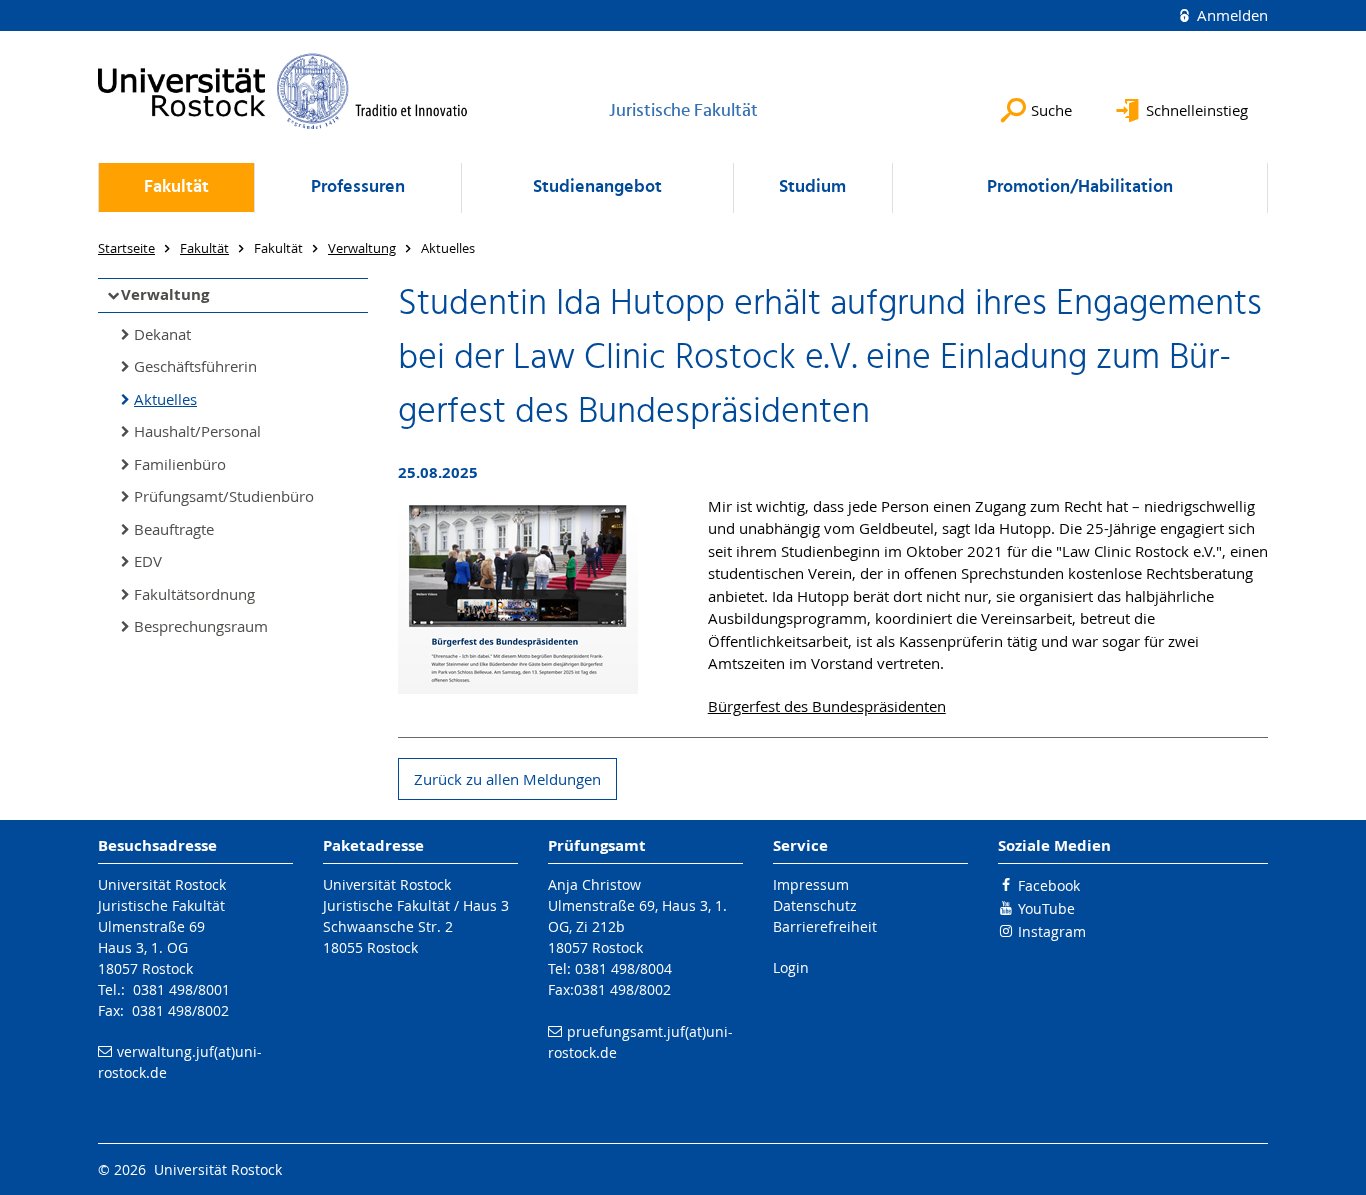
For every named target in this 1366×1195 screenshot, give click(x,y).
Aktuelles (165, 399)
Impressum (811, 884)
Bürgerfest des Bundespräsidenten (827, 706)
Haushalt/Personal (197, 431)
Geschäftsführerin (195, 366)
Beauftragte (174, 529)
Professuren (358, 187)
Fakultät (176, 187)
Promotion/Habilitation (1080, 187)
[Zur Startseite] (283, 91)
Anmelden (1230, 15)
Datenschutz (815, 905)
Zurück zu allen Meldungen (507, 779)
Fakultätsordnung (194, 594)
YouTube (1046, 908)
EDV (148, 561)
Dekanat (162, 334)
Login (791, 967)
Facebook (1049, 885)
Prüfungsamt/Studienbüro (224, 496)
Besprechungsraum (201, 626)
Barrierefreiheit (825, 926)
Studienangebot (597, 187)
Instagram (1052, 931)
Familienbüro (180, 464)
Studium (812, 187)
